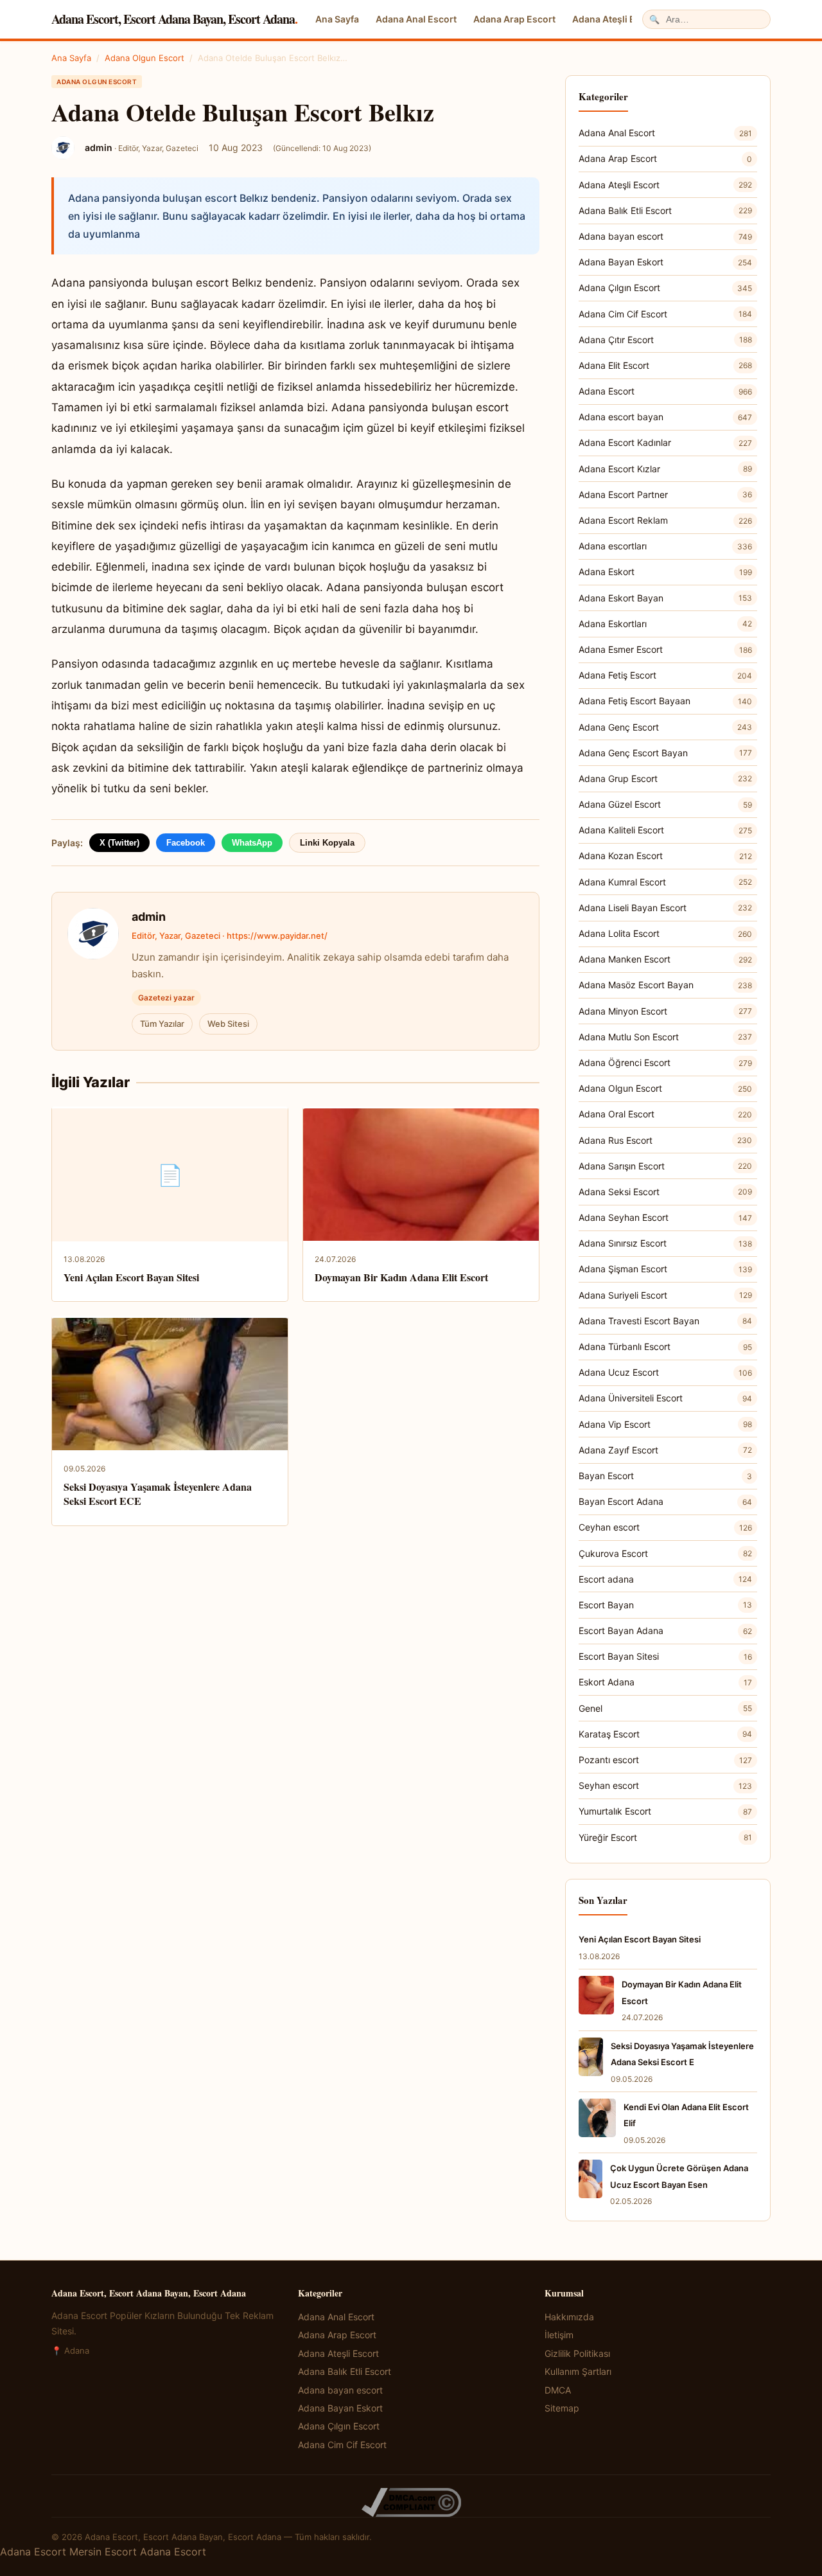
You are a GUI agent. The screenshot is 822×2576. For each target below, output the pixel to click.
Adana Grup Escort (665, 778)
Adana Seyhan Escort (665, 1217)
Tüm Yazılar (162, 1024)
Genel (665, 1708)
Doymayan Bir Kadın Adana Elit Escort (401, 1277)
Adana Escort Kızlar (665, 469)
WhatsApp (252, 843)
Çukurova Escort (665, 1553)
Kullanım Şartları (578, 2371)
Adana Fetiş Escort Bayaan (665, 701)
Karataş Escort (665, 1734)
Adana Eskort (665, 572)
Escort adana (665, 1579)
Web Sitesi (228, 1024)
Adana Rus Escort (665, 1140)
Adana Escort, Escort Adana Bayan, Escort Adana (174, 19)
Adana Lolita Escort (665, 933)
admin (149, 917)
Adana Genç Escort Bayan (665, 753)
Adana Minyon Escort (665, 1011)
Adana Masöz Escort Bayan (665, 985)
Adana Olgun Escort (144, 58)
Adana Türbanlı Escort (665, 1346)
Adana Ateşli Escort (615, 19)
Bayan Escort (665, 1476)
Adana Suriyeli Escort (665, 1295)
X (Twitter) (119, 843)
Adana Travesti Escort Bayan (665, 1321)
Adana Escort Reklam (665, 520)
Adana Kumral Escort (665, 882)
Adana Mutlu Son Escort (665, 1037)
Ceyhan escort (665, 1527)
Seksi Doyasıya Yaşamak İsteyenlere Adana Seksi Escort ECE (158, 1494)
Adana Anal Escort (416, 19)
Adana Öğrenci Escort (665, 1062)
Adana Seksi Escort (665, 1192)
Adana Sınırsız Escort (665, 1243)
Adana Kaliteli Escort (665, 830)
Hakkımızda (569, 2317)
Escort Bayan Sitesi (665, 1656)
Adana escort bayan (665, 417)
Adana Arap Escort (514, 19)
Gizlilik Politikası (577, 2353)
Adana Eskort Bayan (665, 598)
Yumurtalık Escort (665, 1811)
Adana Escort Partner (665, 494)
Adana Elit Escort (665, 365)
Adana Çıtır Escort (665, 340)
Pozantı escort (665, 1760)
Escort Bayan (665, 1605)
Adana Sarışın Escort (665, 1166)
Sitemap (562, 2408)
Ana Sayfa (337, 19)
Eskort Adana (665, 1682)
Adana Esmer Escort (665, 649)
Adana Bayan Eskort (665, 262)
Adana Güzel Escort (665, 804)
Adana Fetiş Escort (665, 675)
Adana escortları (665, 546)
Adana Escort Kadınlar (665, 442)
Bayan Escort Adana (665, 1501)
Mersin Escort (103, 2552)
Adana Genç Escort (665, 727)
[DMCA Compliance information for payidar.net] (411, 2502)
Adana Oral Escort (665, 1114)
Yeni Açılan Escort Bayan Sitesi (131, 1277)
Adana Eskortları (665, 624)
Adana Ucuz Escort (665, 1372)
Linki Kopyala (327, 843)
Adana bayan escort (665, 236)
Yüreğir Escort (665, 1837)
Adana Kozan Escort (665, 856)
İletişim (559, 2335)
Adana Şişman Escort (665, 1269)
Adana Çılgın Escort (665, 288)
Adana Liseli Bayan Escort (665, 908)
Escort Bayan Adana (665, 1630)
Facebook (186, 843)
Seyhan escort (665, 1785)
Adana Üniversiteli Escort (665, 1398)
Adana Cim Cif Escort (665, 314)
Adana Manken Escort (665, 959)
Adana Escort (665, 391)
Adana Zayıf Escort (665, 1450)
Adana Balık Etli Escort (665, 210)
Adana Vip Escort (665, 1424)
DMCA (558, 2390)
